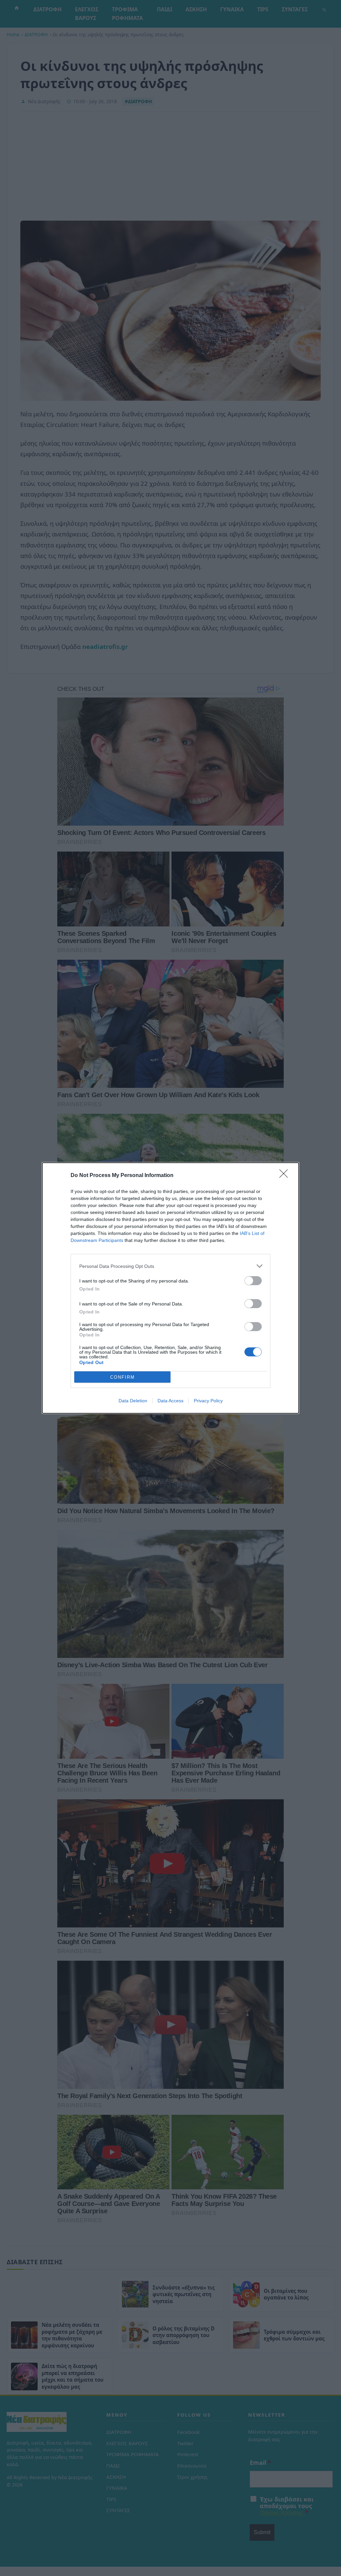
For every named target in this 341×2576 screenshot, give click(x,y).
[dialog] (170, 1288)
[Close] (286, 1176)
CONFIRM (123, 1377)
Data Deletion (133, 1401)
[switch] (253, 1281)
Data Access (170, 1401)
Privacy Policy (208, 1401)
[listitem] (170, 1266)
